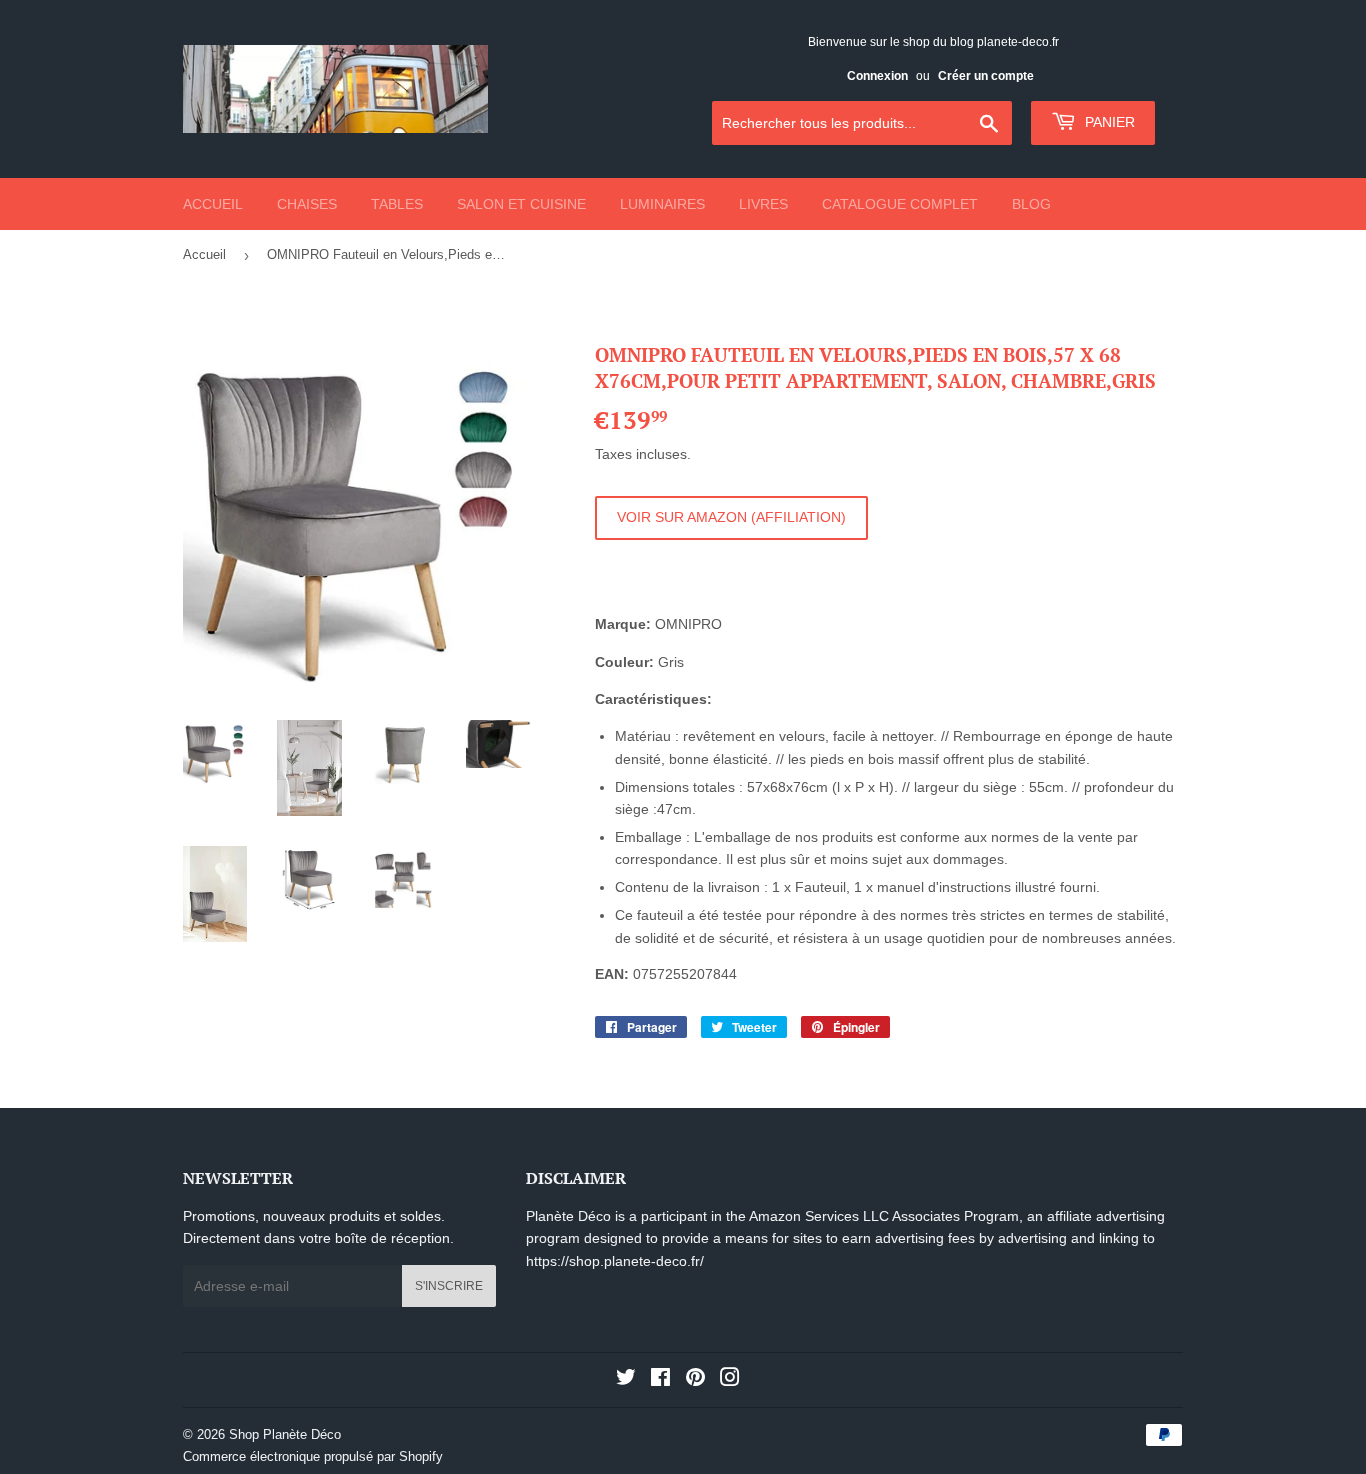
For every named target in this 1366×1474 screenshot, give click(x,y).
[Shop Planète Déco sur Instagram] (730, 1380)
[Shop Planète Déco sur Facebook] (660, 1380)
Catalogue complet (900, 204)
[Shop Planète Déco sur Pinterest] (695, 1380)
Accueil (213, 204)
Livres (763, 204)
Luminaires (662, 204)
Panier (1108, 122)
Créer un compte (986, 76)
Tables (397, 204)
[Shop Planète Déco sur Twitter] (626, 1380)
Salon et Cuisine (521, 204)
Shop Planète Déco (285, 1434)
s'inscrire (449, 1286)
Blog (1031, 204)
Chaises (307, 204)
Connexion (877, 76)
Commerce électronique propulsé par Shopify (313, 1456)
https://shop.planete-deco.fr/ (615, 1261)
